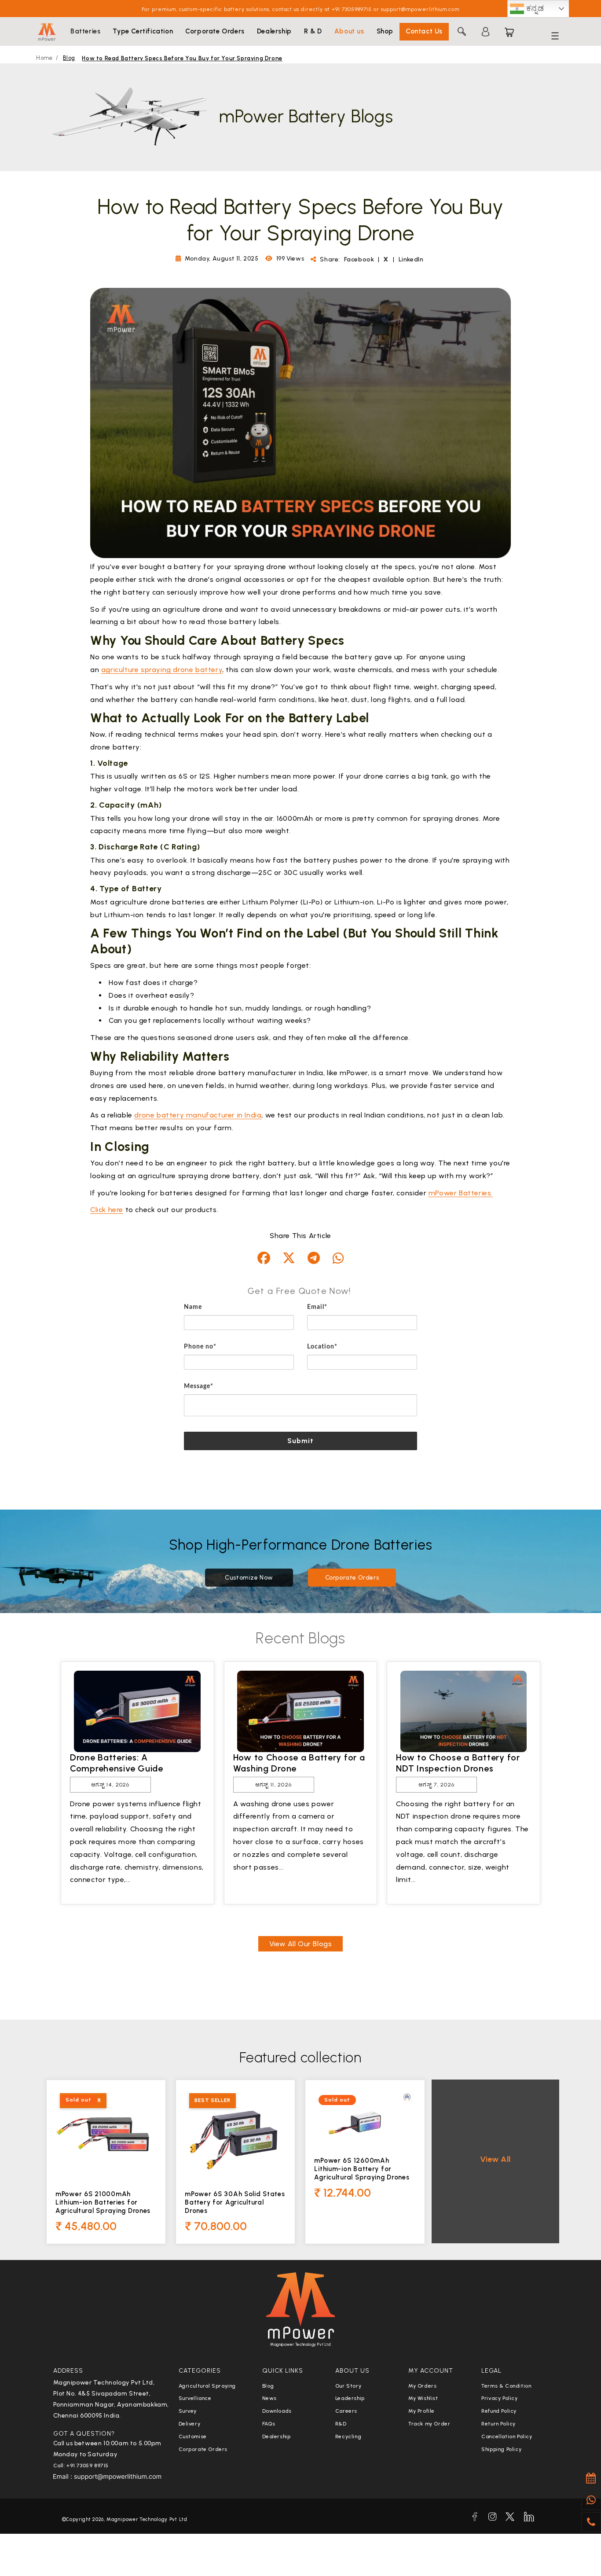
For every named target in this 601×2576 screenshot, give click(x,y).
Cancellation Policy (507, 2436)
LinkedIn (411, 259)
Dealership (277, 2436)
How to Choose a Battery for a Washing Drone (299, 1763)
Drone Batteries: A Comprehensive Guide (117, 1763)
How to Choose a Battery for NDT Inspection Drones (458, 1763)
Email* (317, 1307)
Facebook (360, 259)
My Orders (422, 2386)
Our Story (348, 2386)
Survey (188, 2411)
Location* (322, 1347)
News (269, 2398)
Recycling (348, 2436)
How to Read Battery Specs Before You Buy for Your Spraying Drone (182, 58)
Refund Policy (499, 2411)
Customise (193, 2436)
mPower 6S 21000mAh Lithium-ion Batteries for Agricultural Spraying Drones (103, 2202)
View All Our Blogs (301, 1944)
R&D (341, 2424)
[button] (85, 32)
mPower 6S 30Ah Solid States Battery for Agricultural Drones (235, 2202)
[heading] (300, 1291)
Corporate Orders (352, 1578)
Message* (199, 1386)
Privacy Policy (499, 2398)
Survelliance (195, 2398)
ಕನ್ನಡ (534, 8)
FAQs (269, 2424)
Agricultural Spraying (207, 2386)
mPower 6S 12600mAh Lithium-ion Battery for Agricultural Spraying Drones (362, 2169)
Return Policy (498, 2424)
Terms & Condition (506, 2386)
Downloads (277, 2411)
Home (44, 58)
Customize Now (249, 1578)
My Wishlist (423, 2398)
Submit (301, 1441)
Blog (69, 58)
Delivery (190, 2424)
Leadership (350, 2398)
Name (193, 1307)
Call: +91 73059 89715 (81, 2466)
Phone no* (200, 1347)
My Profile (421, 2411)
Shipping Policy (501, 2449)
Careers (346, 2411)
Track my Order (429, 2424)
